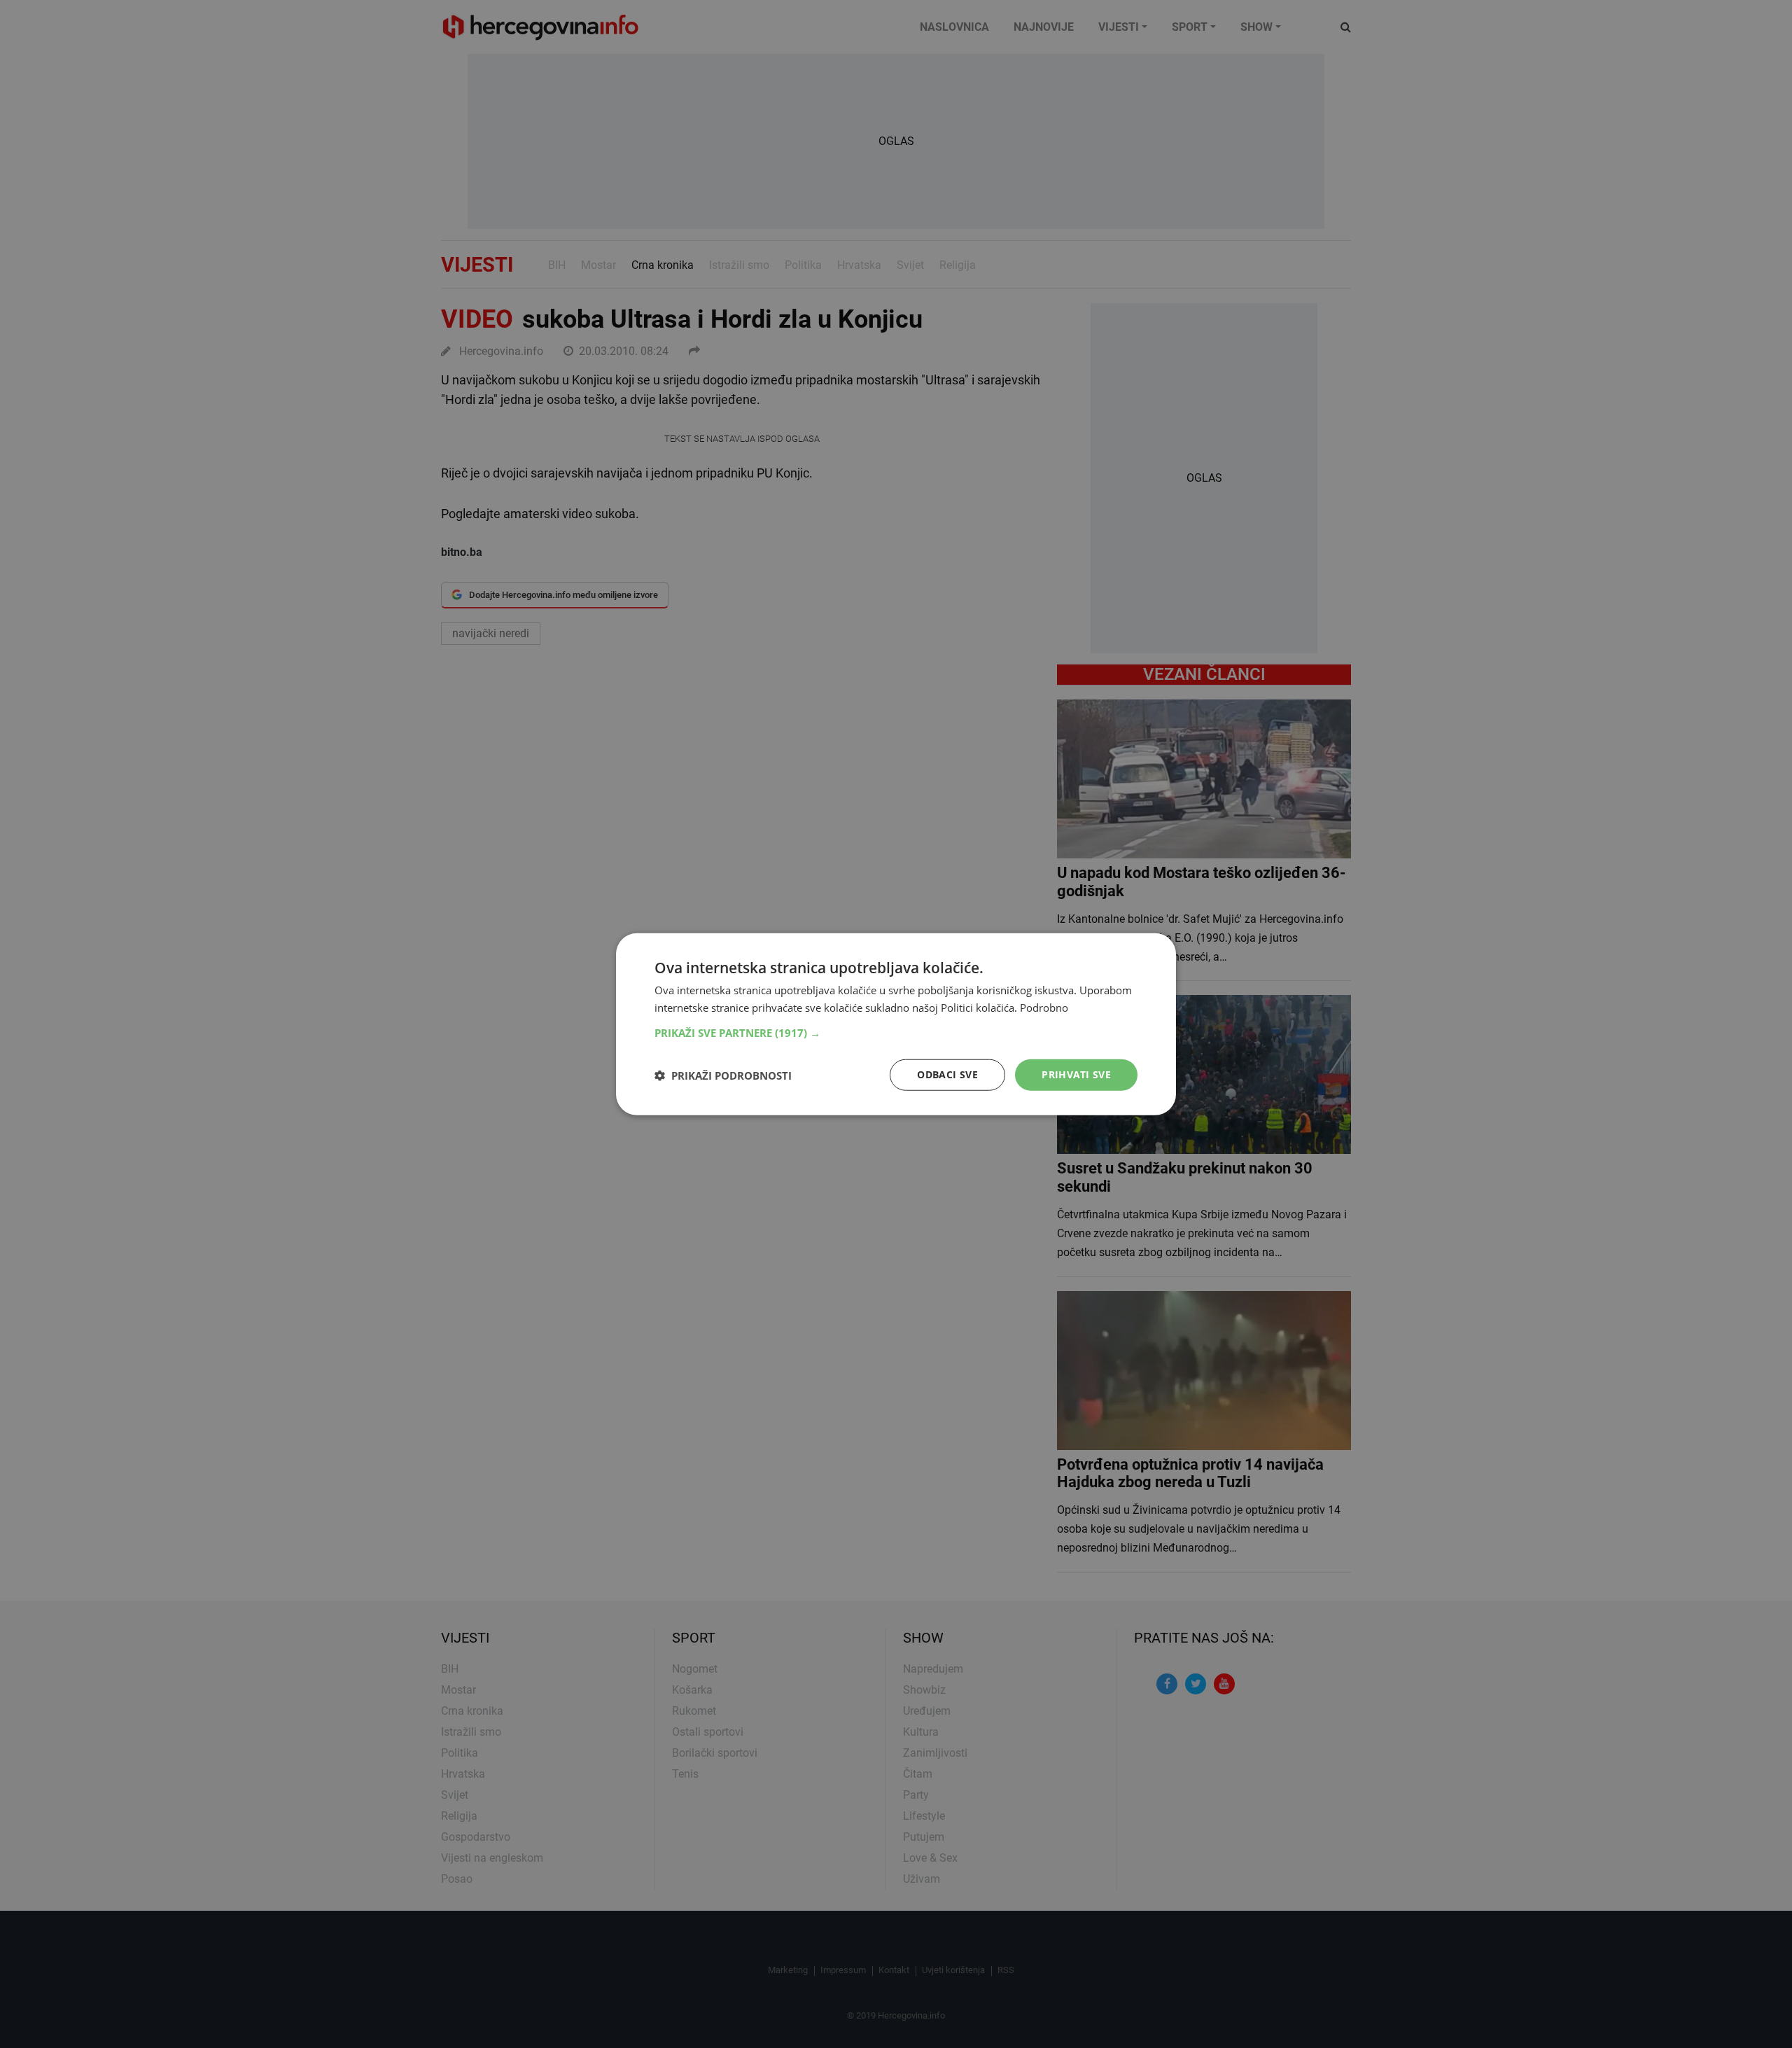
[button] (896, 1033)
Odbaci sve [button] (947, 1074)
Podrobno (1044, 1007)
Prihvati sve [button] (1076, 1074)
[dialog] (896, 1024)
